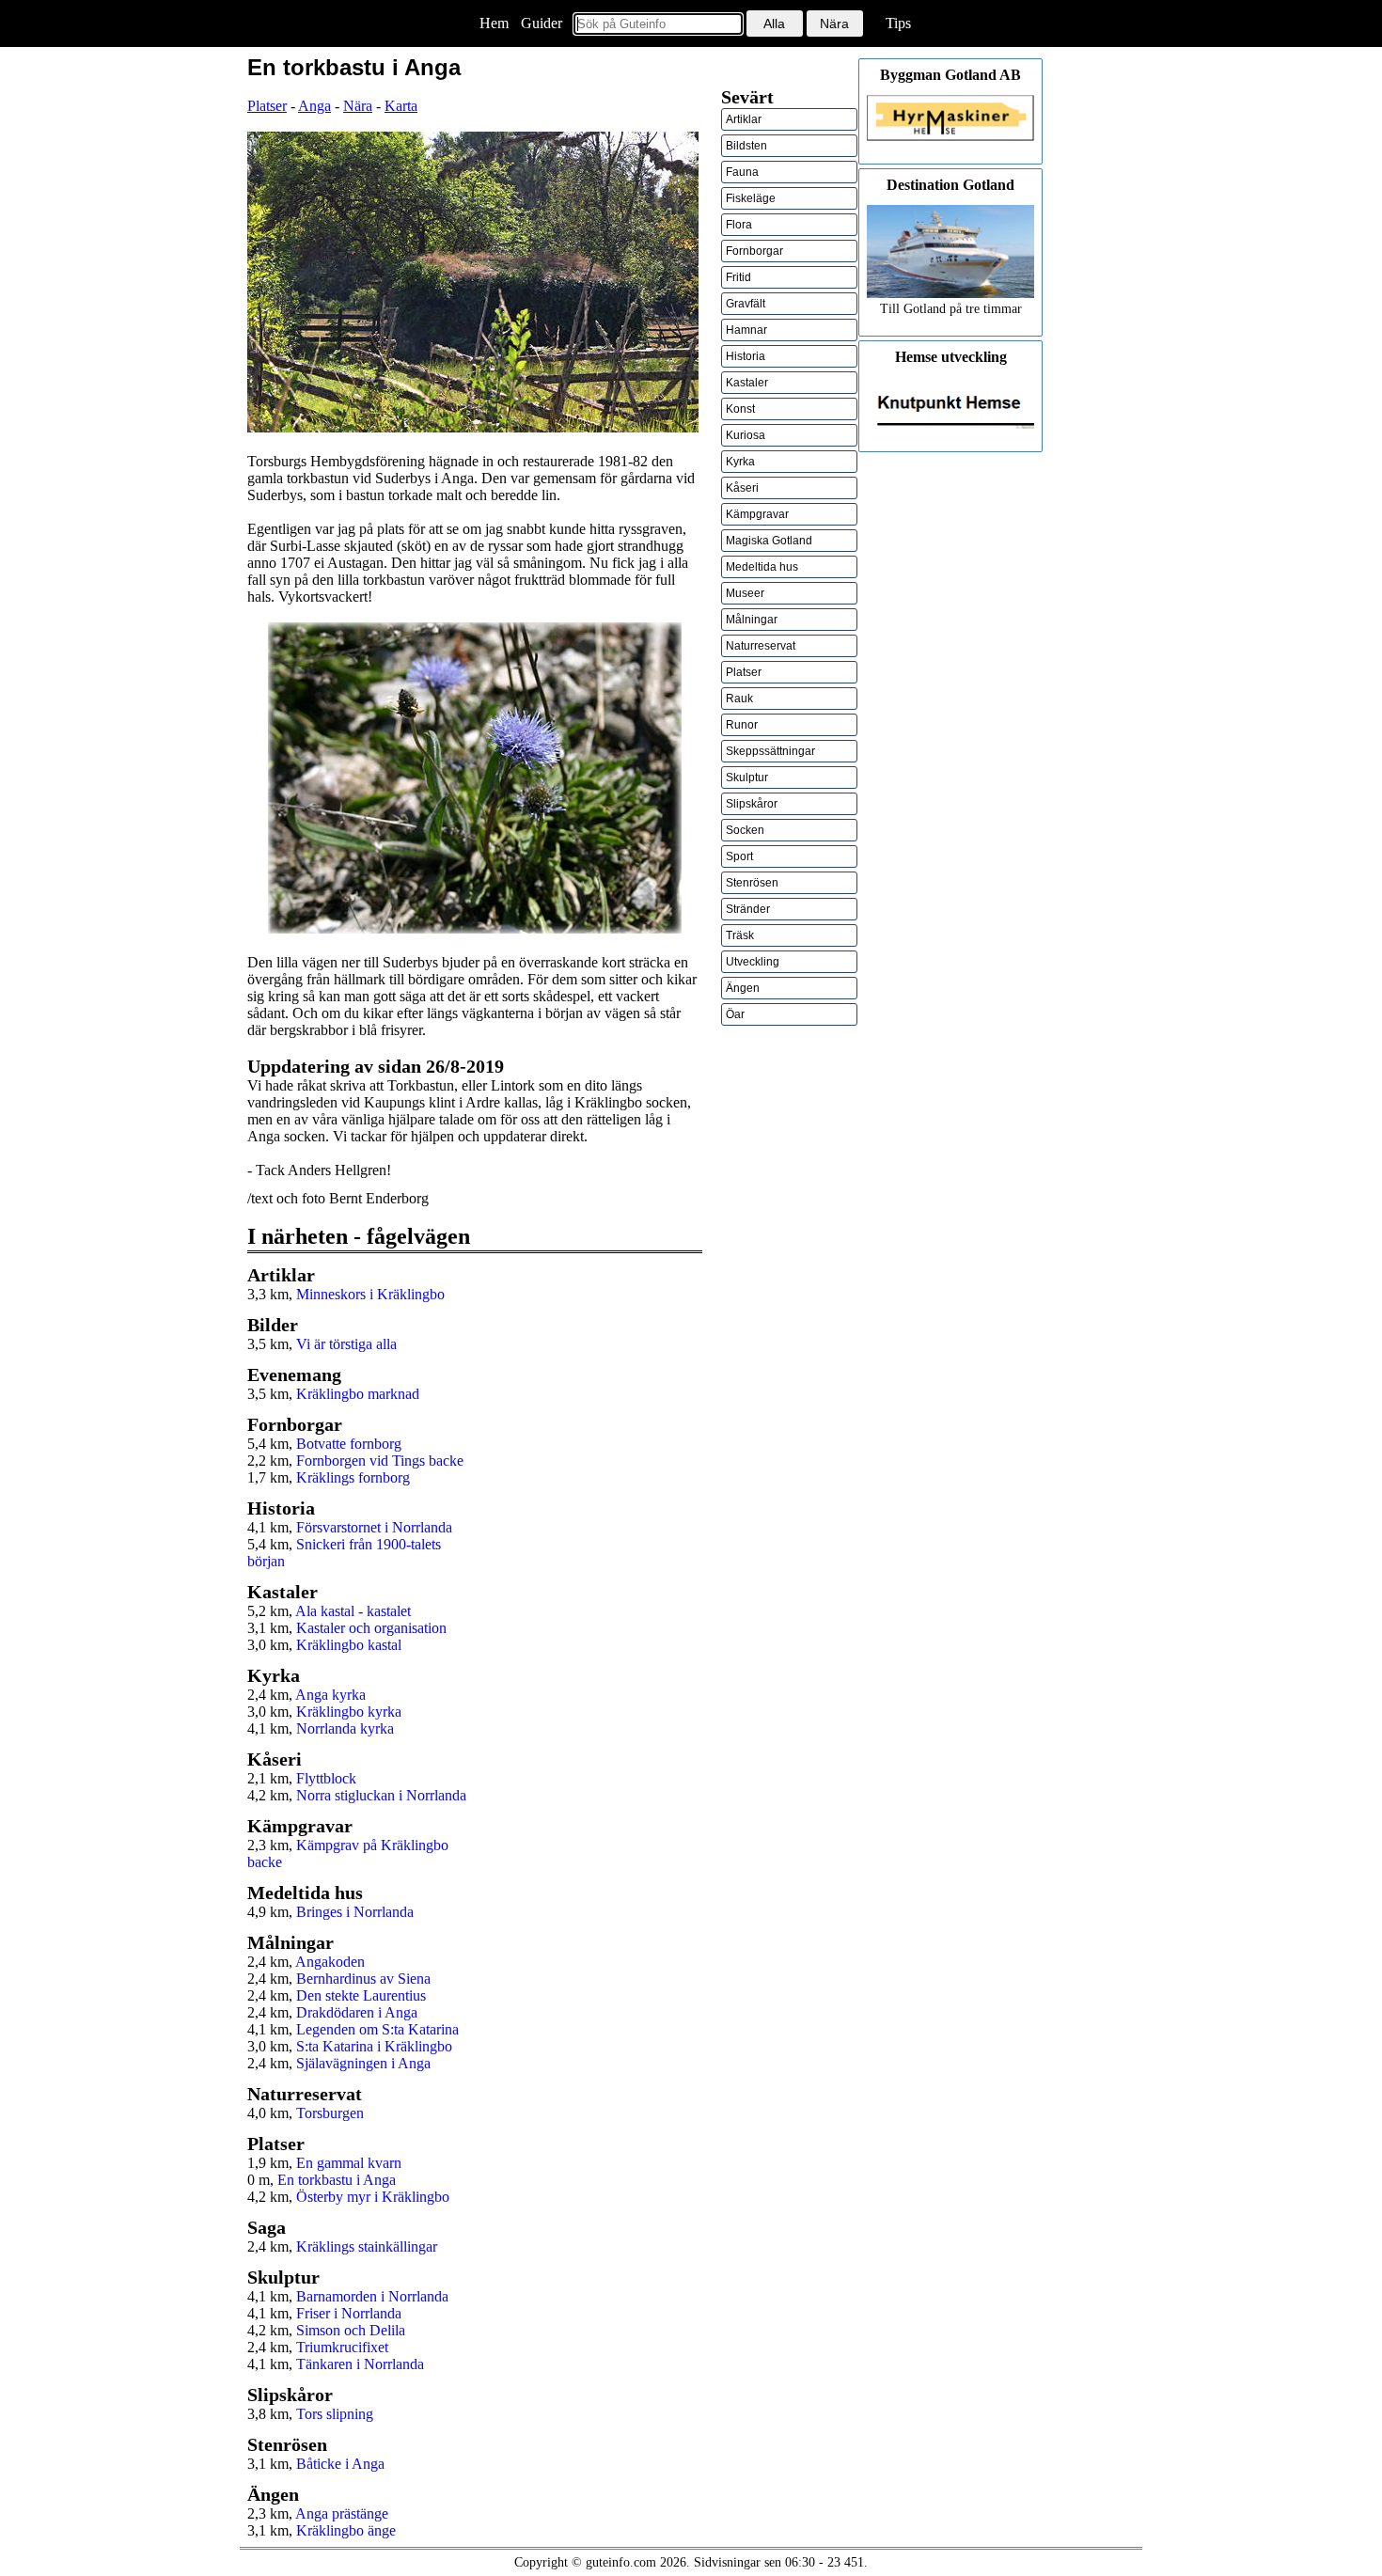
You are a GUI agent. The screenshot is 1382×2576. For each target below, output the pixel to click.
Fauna (742, 172)
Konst (740, 409)
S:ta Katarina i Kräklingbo (374, 2046)
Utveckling (753, 962)
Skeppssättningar (770, 751)
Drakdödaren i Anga (357, 2012)
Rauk (739, 699)
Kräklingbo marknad (358, 1394)
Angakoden (330, 1962)
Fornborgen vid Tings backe (380, 1461)
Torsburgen (330, 2113)
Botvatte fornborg (349, 1444)
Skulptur (747, 778)
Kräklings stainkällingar (367, 2246)
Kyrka (740, 462)
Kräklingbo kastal (349, 1645)
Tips (898, 23)
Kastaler (747, 383)
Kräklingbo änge (346, 2530)
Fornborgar (754, 251)
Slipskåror (752, 804)
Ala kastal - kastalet (353, 1611)
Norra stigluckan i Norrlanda (381, 1795)
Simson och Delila (351, 2330)
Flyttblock (326, 1778)
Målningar (752, 620)
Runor (742, 725)
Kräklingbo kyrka (349, 1712)
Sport (739, 856)
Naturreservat (761, 646)
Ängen (743, 988)
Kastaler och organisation (371, 1628)
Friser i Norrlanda (349, 2313)
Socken (745, 830)
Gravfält (746, 304)
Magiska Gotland (769, 541)
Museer (745, 593)
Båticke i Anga (340, 2464)
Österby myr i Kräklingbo (373, 2197)
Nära (358, 106)
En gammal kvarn (349, 2163)
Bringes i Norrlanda (355, 1912)
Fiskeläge (751, 198)
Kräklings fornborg (353, 1477)
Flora (739, 225)
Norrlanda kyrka (345, 1728)
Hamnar (746, 330)
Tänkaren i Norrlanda (360, 2364)
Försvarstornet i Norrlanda (374, 1527)
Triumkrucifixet (342, 2347)
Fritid (738, 277)
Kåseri (742, 488)
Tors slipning (335, 2414)
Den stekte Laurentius (361, 1995)
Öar (735, 1014)
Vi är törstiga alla (346, 1344)
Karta (401, 106)
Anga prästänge (342, 2513)
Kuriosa (746, 435)
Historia (746, 356)
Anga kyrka (330, 1695)
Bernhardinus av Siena (363, 1979)
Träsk (740, 935)
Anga (314, 106)
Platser (267, 106)
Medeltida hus (762, 567)
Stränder (748, 909)
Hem (494, 23)
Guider (542, 23)
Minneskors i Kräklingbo (370, 1294)
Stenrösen (752, 883)
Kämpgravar (757, 514)
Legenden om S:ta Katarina (377, 2029)
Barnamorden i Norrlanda (372, 2296)
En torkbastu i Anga (337, 2180)
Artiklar (744, 119)
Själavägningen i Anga (363, 2063)
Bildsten (746, 146)
